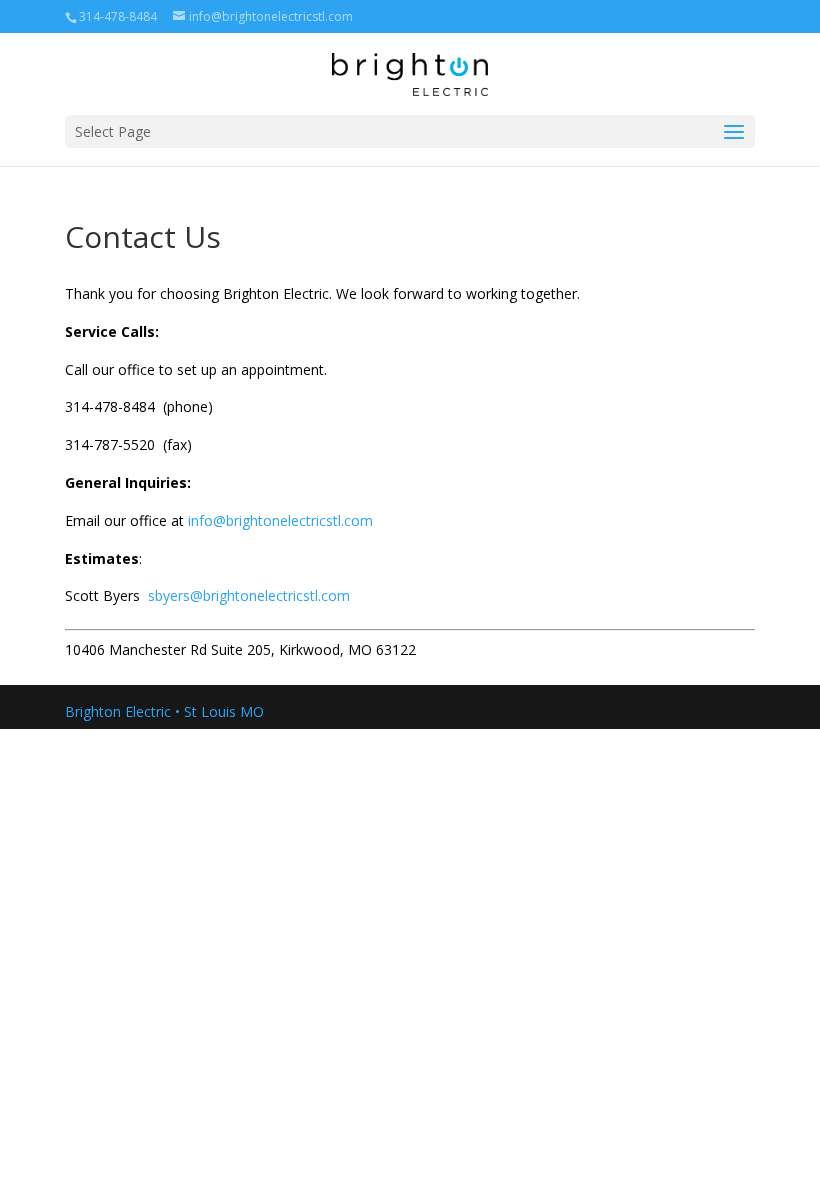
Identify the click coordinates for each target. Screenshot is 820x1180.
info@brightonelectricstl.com (280, 520)
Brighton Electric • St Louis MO (164, 711)
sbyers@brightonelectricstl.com (249, 595)
